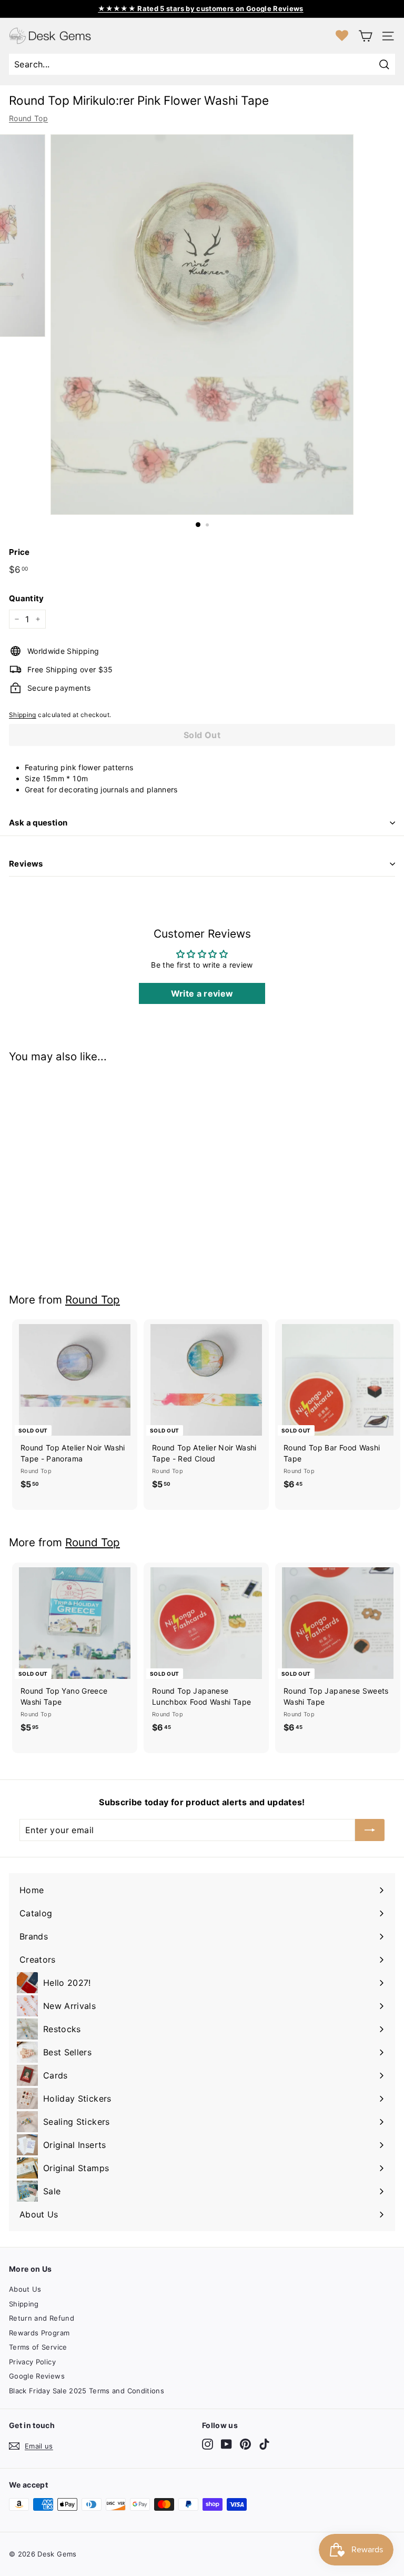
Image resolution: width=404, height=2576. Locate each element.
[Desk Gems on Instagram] (208, 2444)
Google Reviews (37, 2376)
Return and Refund (42, 2318)
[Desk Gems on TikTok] (264, 2444)
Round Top (28, 118)
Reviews (26, 864)
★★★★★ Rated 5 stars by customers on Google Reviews (201, 8)
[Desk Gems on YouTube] (226, 2444)
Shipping (23, 715)
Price (19, 552)
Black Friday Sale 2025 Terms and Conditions (87, 2391)
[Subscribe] (370, 1830)
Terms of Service (38, 2347)
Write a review (202, 993)
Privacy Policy (32, 2362)
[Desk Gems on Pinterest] (245, 2444)
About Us (25, 2289)
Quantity (27, 598)
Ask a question (38, 823)
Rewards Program (39, 2333)
